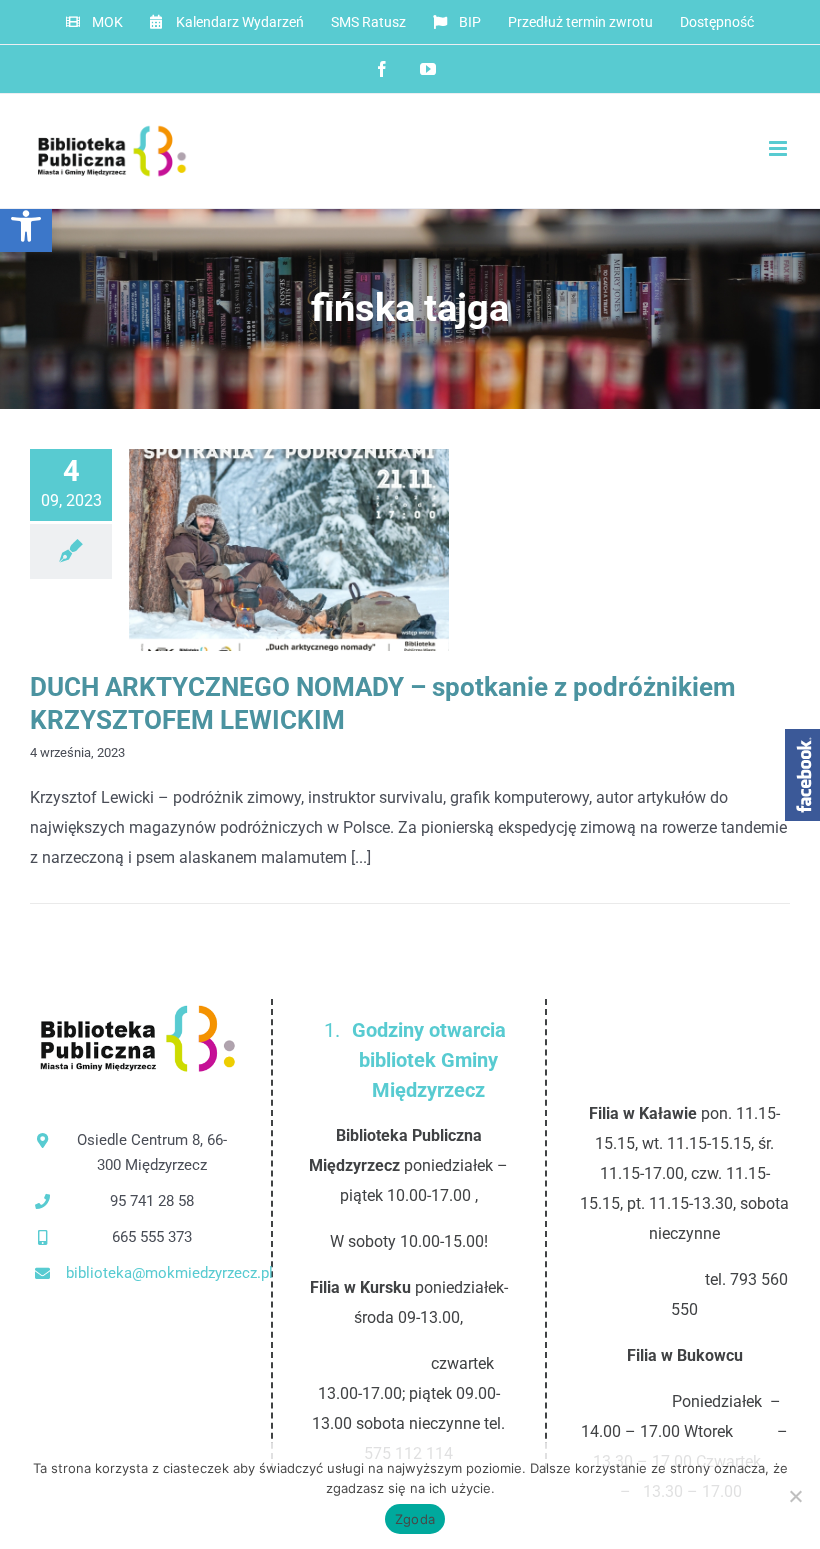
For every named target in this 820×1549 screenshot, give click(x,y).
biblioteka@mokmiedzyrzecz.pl (152, 1273)
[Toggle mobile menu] (779, 148)
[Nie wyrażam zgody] (795, 1496)
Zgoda (415, 1519)
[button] (26, 226)
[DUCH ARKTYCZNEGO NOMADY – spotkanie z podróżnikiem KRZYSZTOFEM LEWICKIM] (289, 550)
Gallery (322, 550)
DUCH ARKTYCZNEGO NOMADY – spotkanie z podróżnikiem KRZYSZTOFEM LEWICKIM (256, 550)
